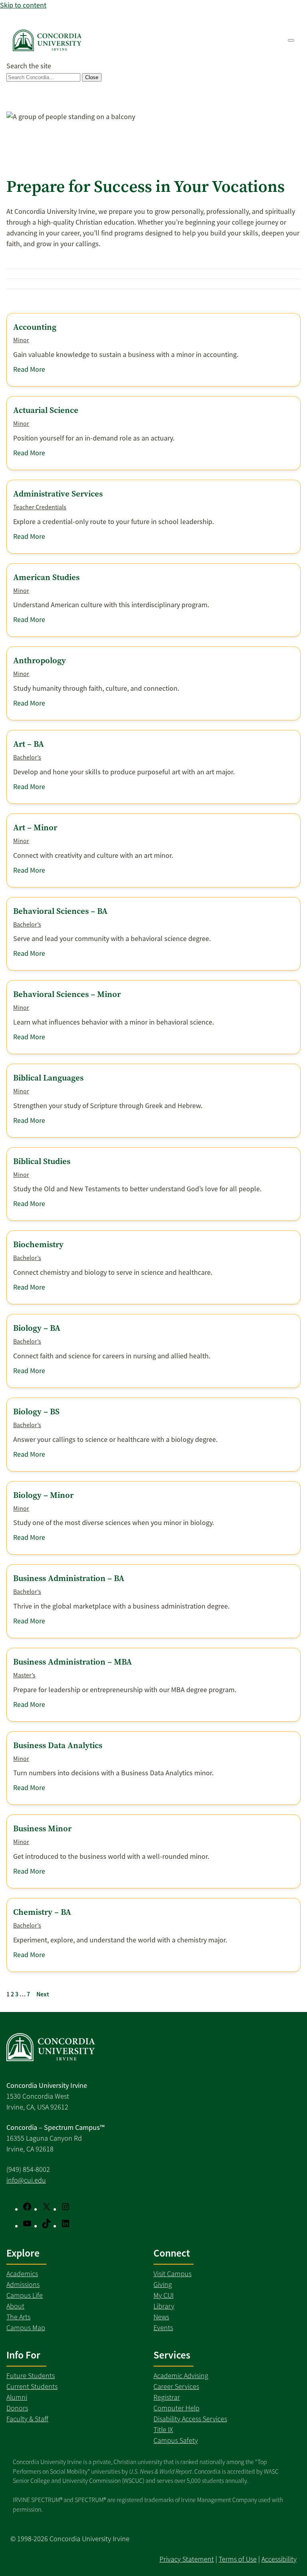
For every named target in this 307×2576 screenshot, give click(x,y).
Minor (21, 340)
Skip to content (23, 5)
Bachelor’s (27, 758)
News (161, 2317)
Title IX (163, 2430)
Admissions (23, 2285)
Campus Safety (176, 2440)
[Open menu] (291, 40)
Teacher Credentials (40, 507)
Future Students (31, 2376)
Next (43, 1994)
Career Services (176, 2387)
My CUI (163, 2295)
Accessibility (279, 2559)
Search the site (29, 66)
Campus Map (26, 2328)
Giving (163, 2285)
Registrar (167, 2397)
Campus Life (25, 2295)
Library (164, 2306)
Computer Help (176, 2408)
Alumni (17, 2397)
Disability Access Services (190, 2419)
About (15, 2306)
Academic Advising (181, 2376)
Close (92, 77)
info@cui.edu (26, 2180)
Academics (22, 2274)
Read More (29, 370)
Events (163, 2328)
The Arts (18, 2317)
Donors (17, 2408)
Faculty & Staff (27, 2419)
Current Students (32, 2387)
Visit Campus (172, 2274)
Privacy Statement (187, 2559)
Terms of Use (238, 2559)
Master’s (24, 1675)
